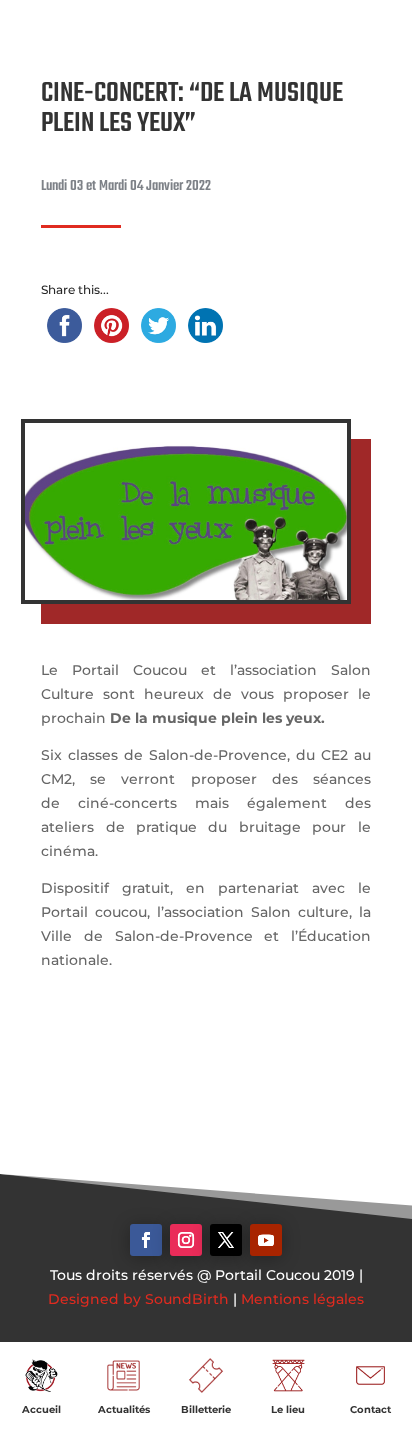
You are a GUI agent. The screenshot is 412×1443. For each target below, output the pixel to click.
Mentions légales (302, 1299)
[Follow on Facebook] (146, 1240)
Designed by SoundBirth (138, 1299)
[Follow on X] (226, 1240)
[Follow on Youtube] (266, 1240)
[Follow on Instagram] (186, 1240)
